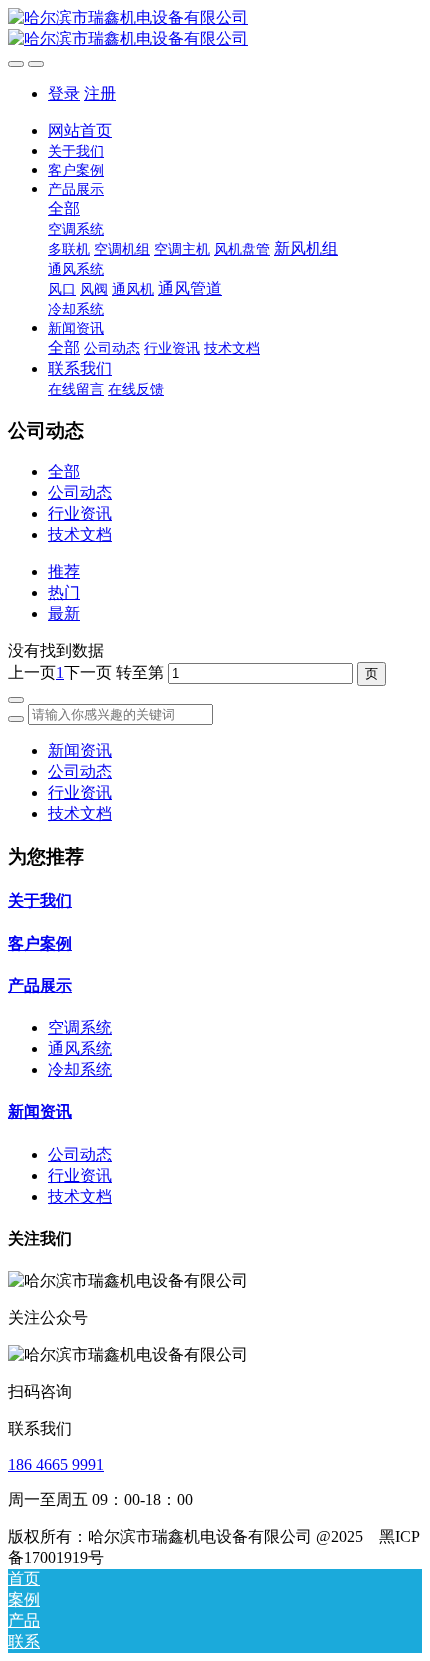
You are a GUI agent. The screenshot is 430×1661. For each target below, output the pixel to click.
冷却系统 (80, 1069)
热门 (64, 592)
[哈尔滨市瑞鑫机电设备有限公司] (215, 29)
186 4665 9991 (56, 1464)
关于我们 (40, 900)
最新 (64, 613)
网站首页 (80, 130)
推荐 (64, 571)
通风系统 (80, 1048)
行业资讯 (80, 513)
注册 (100, 93)
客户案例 (40, 943)
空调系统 (80, 1027)
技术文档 (80, 534)
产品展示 (40, 985)
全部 (64, 208)
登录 (64, 93)
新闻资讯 (80, 750)
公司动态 (80, 492)
